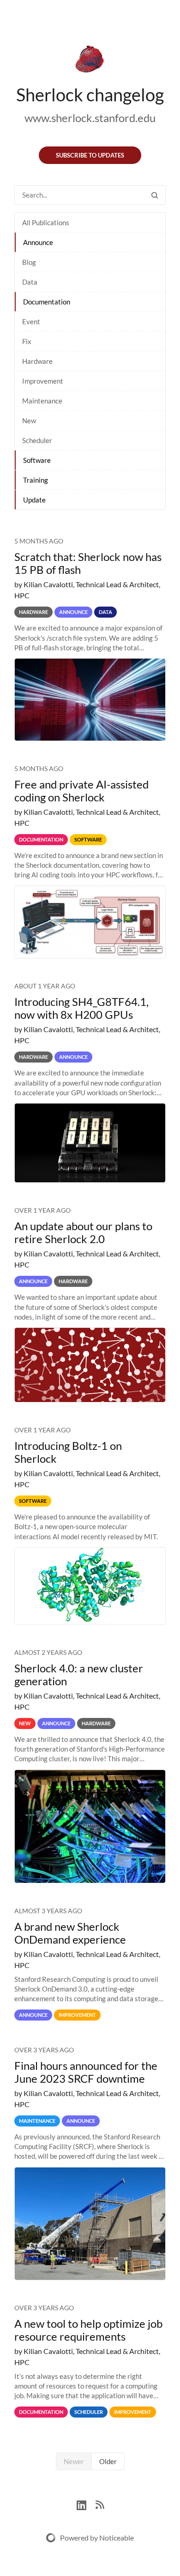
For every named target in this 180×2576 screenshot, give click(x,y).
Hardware (37, 361)
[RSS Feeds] (100, 2504)
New (29, 421)
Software (37, 460)
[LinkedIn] (86, 2504)
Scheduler (37, 440)
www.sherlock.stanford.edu (90, 118)
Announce (38, 242)
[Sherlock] (90, 61)
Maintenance (42, 401)
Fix (27, 341)
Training (36, 480)
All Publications (46, 222)
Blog (29, 262)
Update (34, 500)
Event (31, 321)
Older (108, 2461)
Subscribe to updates (90, 155)
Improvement (43, 381)
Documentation (47, 302)
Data (30, 282)
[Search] (155, 195)
